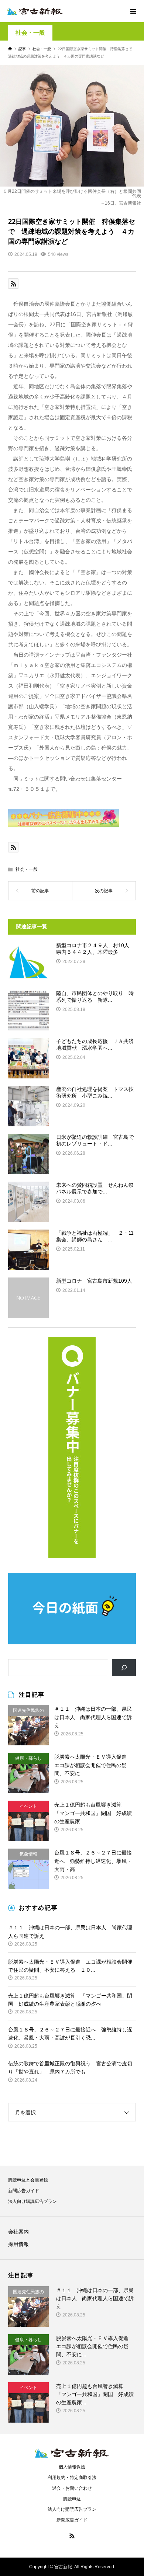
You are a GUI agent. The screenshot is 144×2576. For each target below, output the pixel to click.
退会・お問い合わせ (72, 2488)
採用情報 (18, 2244)
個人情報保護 (72, 2467)
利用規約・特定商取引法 (72, 2478)
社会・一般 (30, 33)
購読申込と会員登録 (28, 2180)
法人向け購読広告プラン (32, 2201)
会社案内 (18, 2232)
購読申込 (72, 2499)
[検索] (124, 1668)
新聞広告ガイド (24, 2191)
